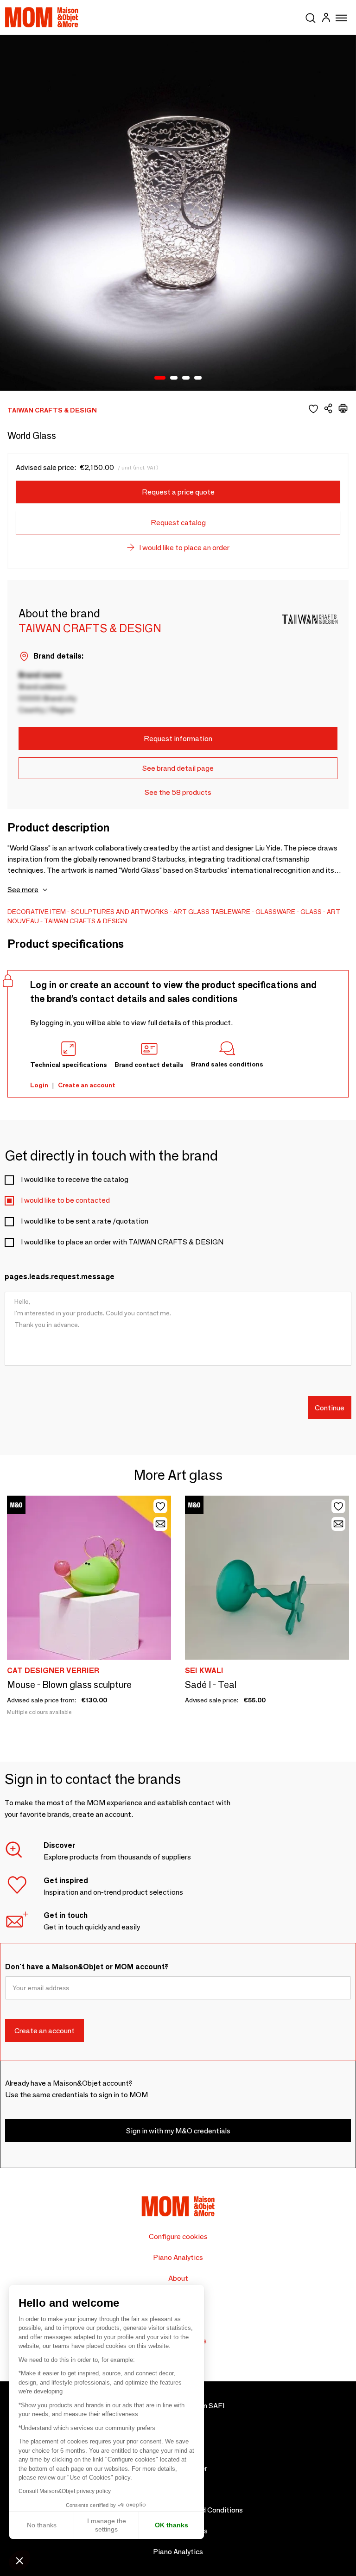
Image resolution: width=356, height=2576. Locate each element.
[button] (19, 2560)
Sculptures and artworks (120, 912)
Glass (311, 912)
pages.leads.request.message (60, 1277)
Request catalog (178, 523)
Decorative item (37, 912)
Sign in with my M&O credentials (178, 2131)
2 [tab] (174, 378)
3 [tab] (186, 378)
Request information (178, 739)
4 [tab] (198, 378)
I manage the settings (107, 2525)
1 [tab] (160, 378)
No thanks (42, 2525)
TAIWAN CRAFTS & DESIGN (86, 921)
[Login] (326, 19)
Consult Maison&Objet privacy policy (65, 2491)
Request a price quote (178, 492)
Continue (330, 1408)
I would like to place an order (184, 548)
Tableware (231, 912)
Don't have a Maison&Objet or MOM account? (87, 1967)
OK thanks (172, 2525)
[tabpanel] (178, 213)
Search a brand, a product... (311, 16)
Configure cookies (178, 2237)
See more (23, 890)
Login (39, 1085)
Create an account (87, 1085)
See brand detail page (178, 768)
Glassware (275, 912)
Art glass (191, 912)
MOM (42, 17)
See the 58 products (178, 792)
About (178, 2278)
